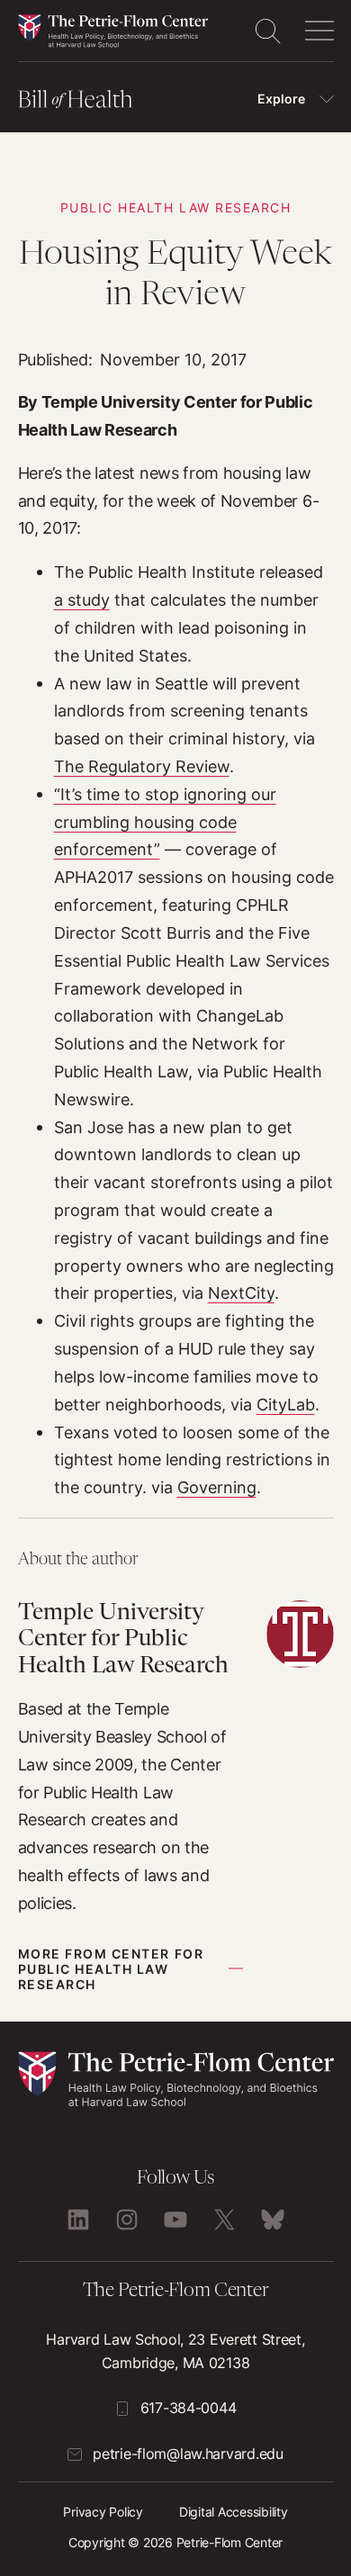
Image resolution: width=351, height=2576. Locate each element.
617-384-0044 (189, 2408)
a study (82, 599)
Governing (217, 1487)
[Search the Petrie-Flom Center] (267, 31)
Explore (281, 99)
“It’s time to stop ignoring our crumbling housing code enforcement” (165, 822)
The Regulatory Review (142, 766)
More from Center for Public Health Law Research (111, 1969)
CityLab (286, 1404)
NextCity (241, 1293)
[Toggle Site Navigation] (319, 31)
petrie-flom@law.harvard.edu (188, 2454)
